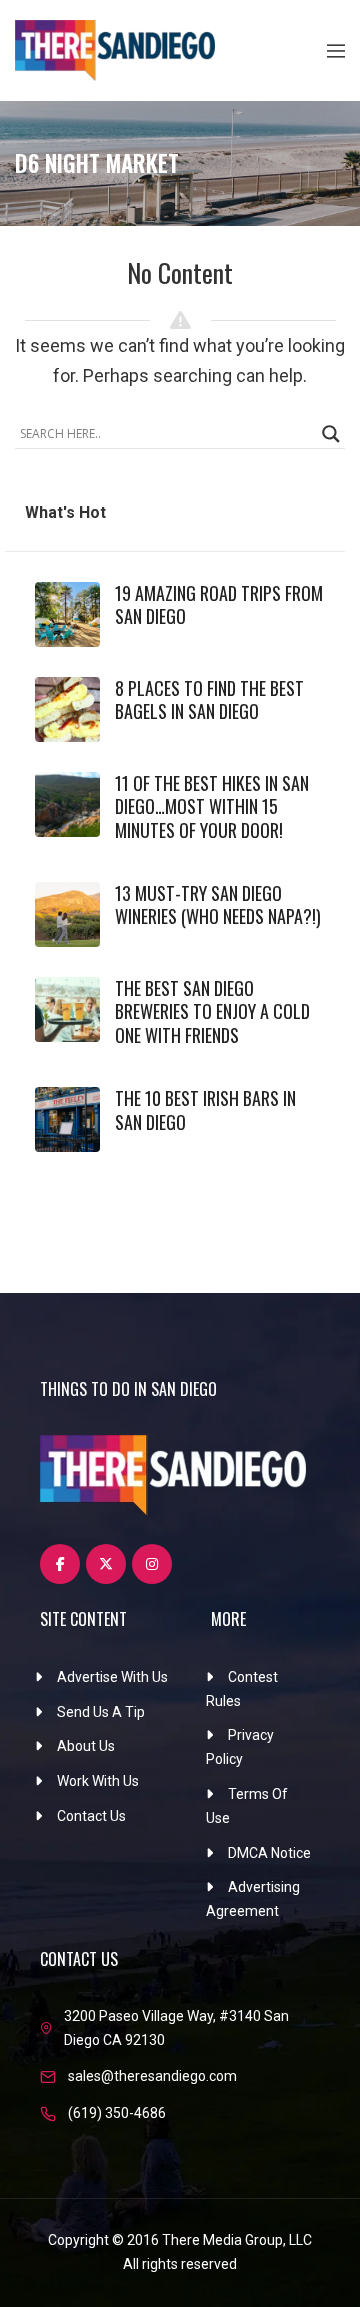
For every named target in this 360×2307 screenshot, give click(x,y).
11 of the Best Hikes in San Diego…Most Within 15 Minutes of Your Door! (212, 806)
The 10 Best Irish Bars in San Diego (205, 1109)
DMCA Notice (269, 1853)
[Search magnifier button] (331, 434)
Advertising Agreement (253, 1899)
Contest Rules (242, 1689)
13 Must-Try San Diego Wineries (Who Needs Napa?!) (218, 904)
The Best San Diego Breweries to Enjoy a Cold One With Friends (212, 1011)
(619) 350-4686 (117, 2113)
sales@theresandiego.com (152, 2076)
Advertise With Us (112, 1677)
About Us (86, 1746)
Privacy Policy (240, 1747)
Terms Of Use (247, 1806)
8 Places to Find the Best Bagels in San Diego (209, 699)
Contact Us (91, 1816)
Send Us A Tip (101, 1712)
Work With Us (98, 1781)
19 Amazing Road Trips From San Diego (219, 604)
